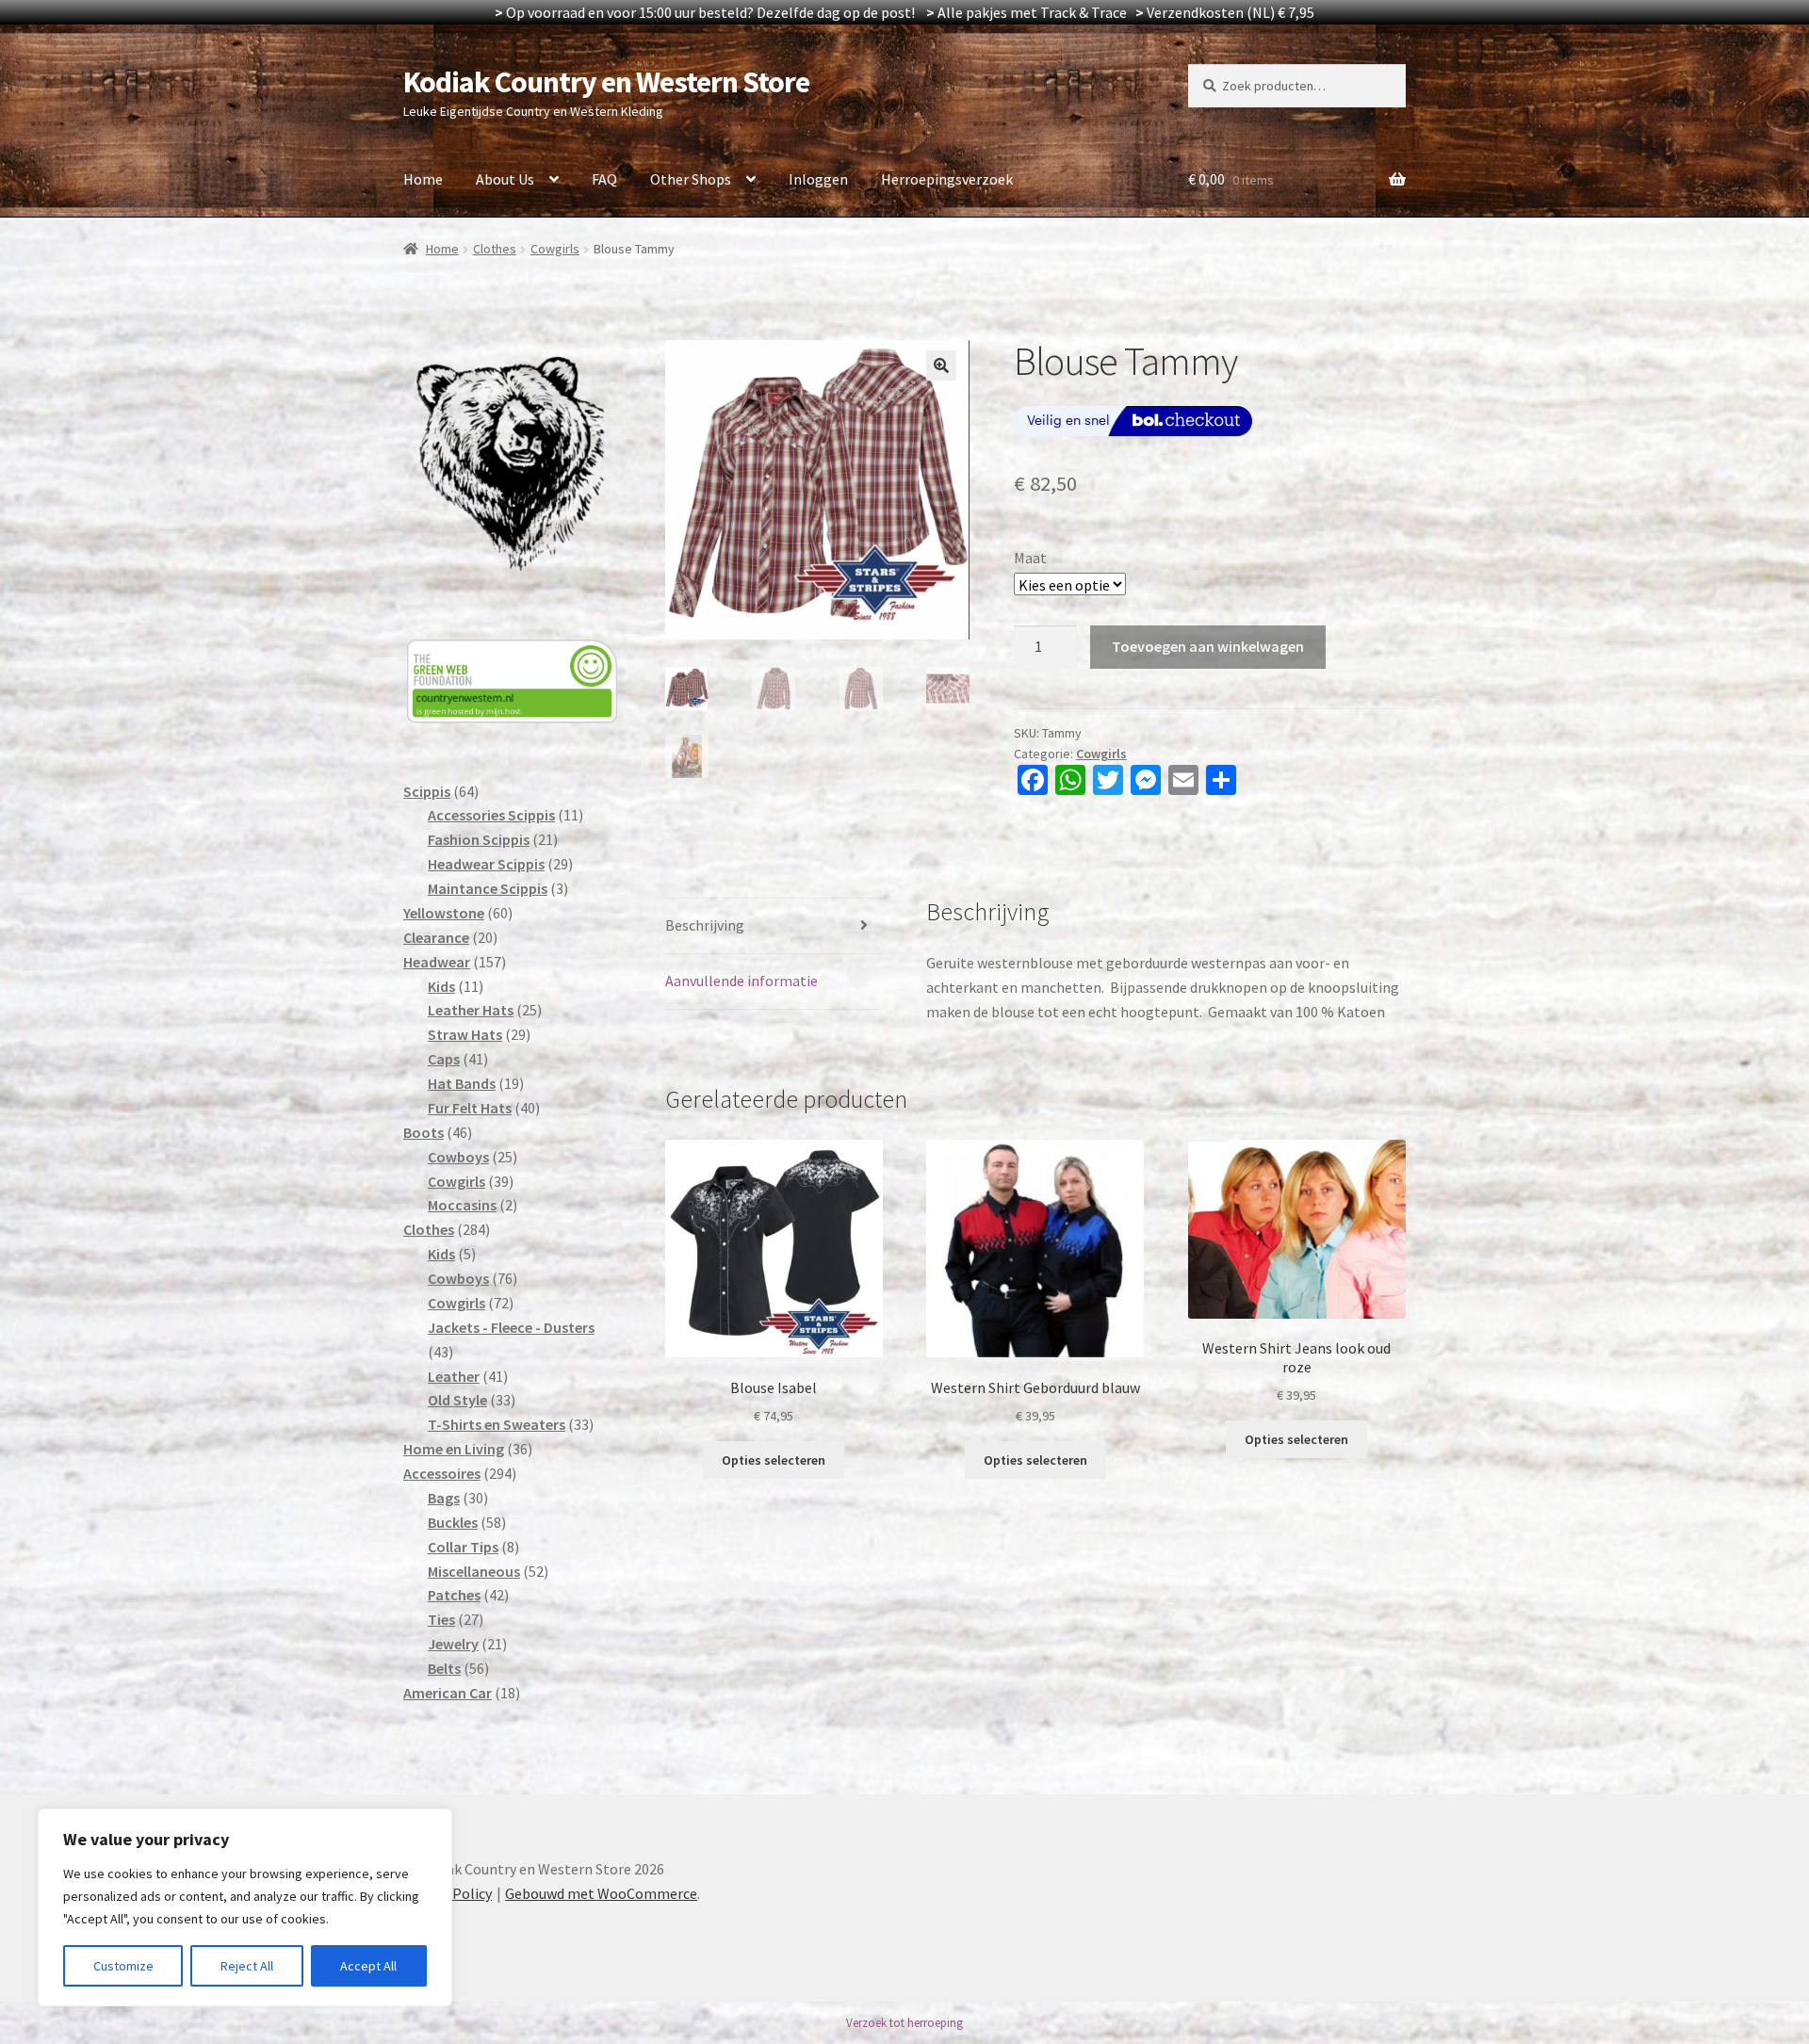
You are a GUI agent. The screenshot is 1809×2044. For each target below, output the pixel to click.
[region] (245, 1907)
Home (423, 179)
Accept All (368, 1966)
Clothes (495, 249)
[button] (941, 365)
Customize (123, 1966)
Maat (1030, 558)
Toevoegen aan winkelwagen (1208, 646)
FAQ (604, 179)
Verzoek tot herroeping (904, 2023)
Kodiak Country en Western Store (606, 82)
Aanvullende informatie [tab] (742, 981)
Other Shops (691, 179)
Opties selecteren (774, 1460)
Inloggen (818, 179)
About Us (505, 179)
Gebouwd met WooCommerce (601, 1893)
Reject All (247, 1966)
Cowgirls (555, 249)
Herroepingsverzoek (947, 179)
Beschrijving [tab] (705, 925)
